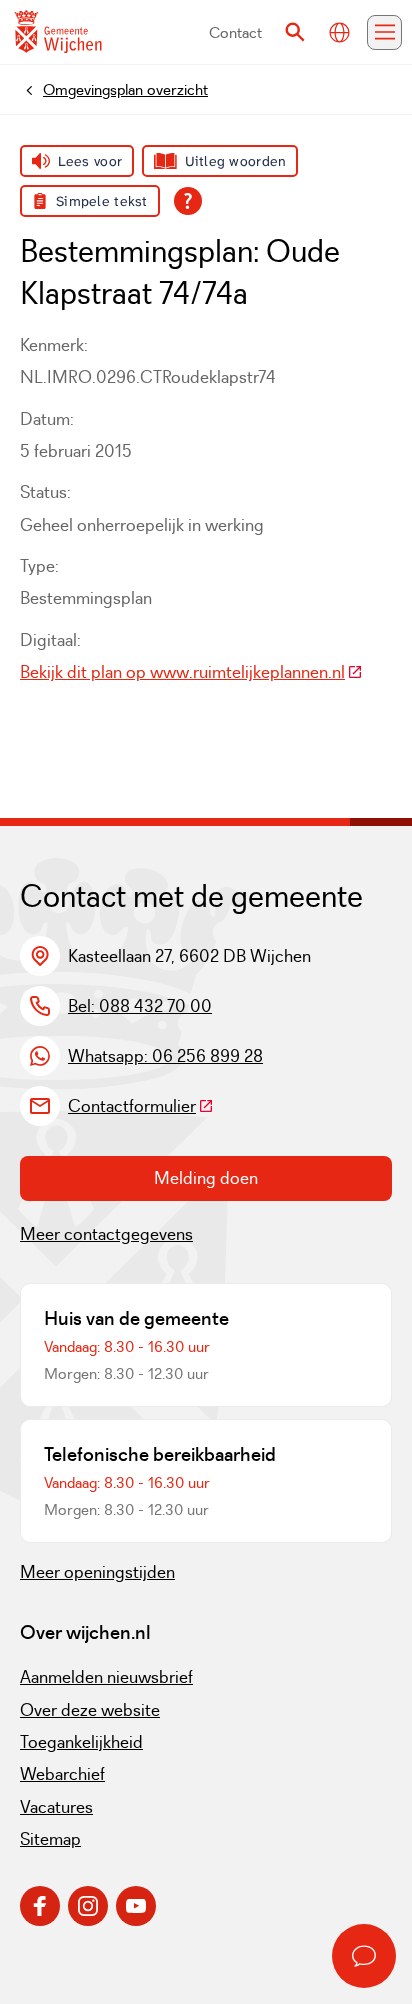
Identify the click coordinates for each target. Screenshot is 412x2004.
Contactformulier (141, 1106)
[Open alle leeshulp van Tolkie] (188, 201)
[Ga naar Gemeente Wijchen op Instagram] (88, 1906)
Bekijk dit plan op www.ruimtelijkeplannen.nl (191, 672)
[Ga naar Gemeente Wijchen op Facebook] (40, 1906)
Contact (235, 32)
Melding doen (206, 1178)
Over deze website (90, 1710)
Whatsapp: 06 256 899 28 (165, 1056)
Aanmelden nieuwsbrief (106, 1677)
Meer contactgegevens (106, 1234)
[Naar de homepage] (58, 32)
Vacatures (56, 1807)
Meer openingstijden (97, 1572)
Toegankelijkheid (81, 1742)
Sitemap (50, 1839)
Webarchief (62, 1774)
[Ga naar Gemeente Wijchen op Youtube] (136, 1906)
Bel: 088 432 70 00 (140, 1006)
